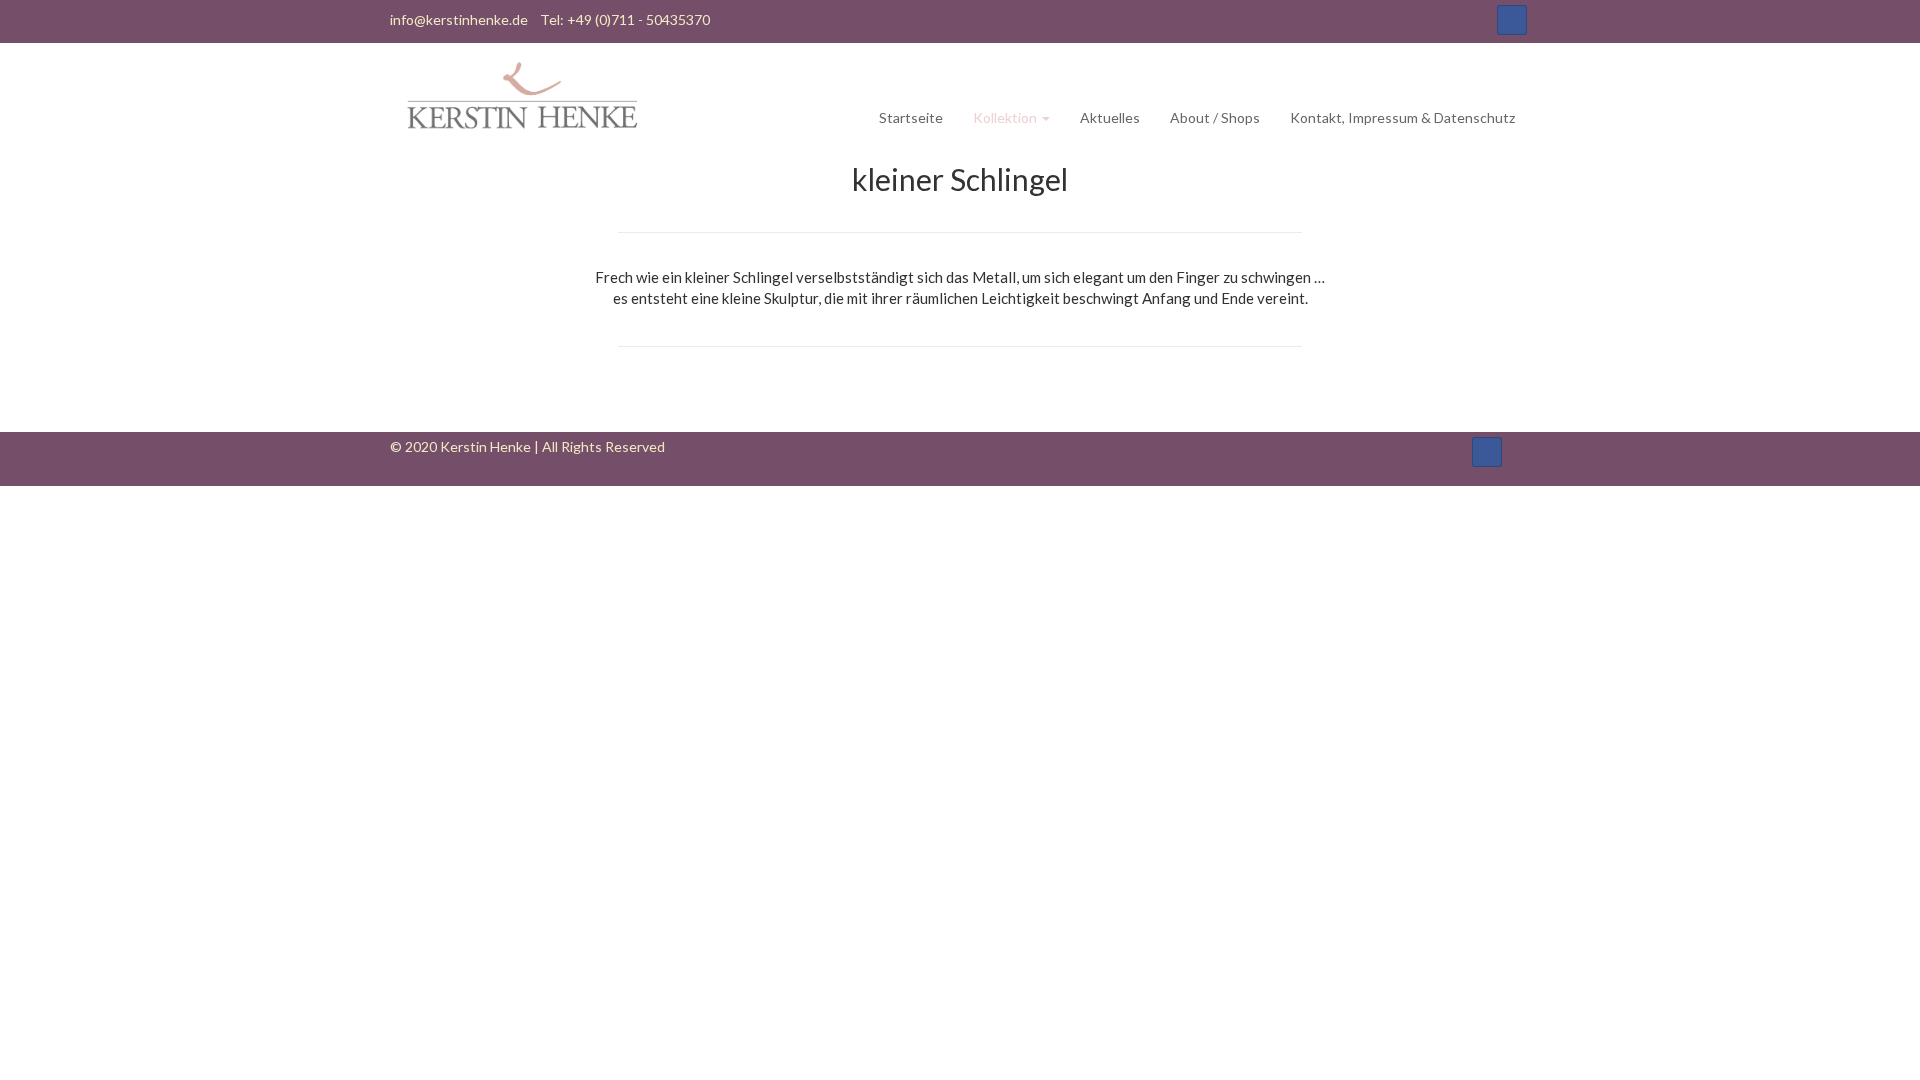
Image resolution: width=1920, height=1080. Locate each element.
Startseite (911, 117)
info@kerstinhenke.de (459, 19)
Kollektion (1006, 117)
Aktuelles (1110, 117)
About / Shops (1215, 117)
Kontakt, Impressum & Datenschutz (1402, 117)
